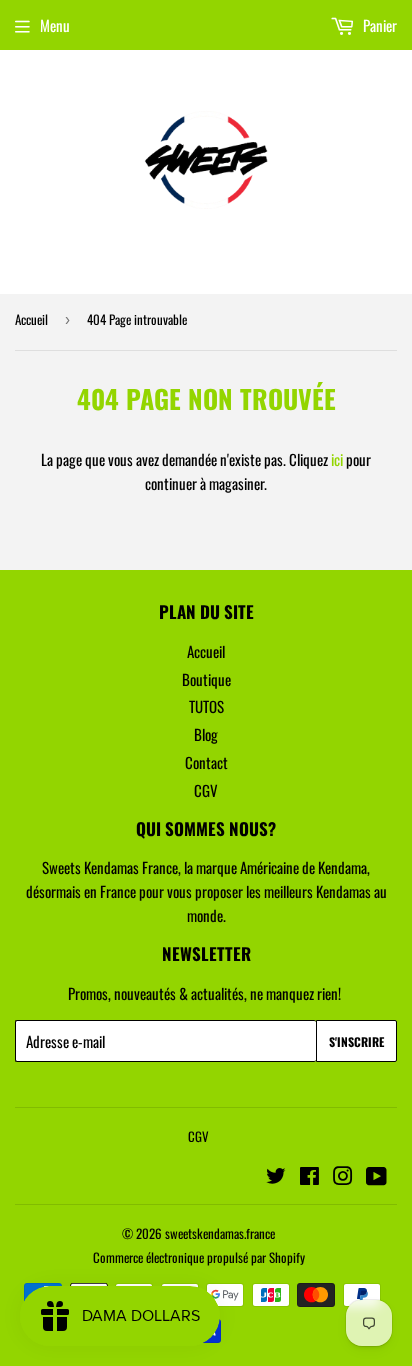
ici (337, 459)
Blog (206, 734)
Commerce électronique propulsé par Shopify (199, 1257)
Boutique (206, 679)
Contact (206, 762)
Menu (55, 25)
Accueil (31, 319)
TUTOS (206, 706)
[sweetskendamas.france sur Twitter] (276, 1177)
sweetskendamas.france (220, 1233)
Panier (378, 25)
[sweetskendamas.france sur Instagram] (343, 1177)
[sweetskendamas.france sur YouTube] (376, 1177)
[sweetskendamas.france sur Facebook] (309, 1177)
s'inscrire (356, 1041)
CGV (206, 790)
